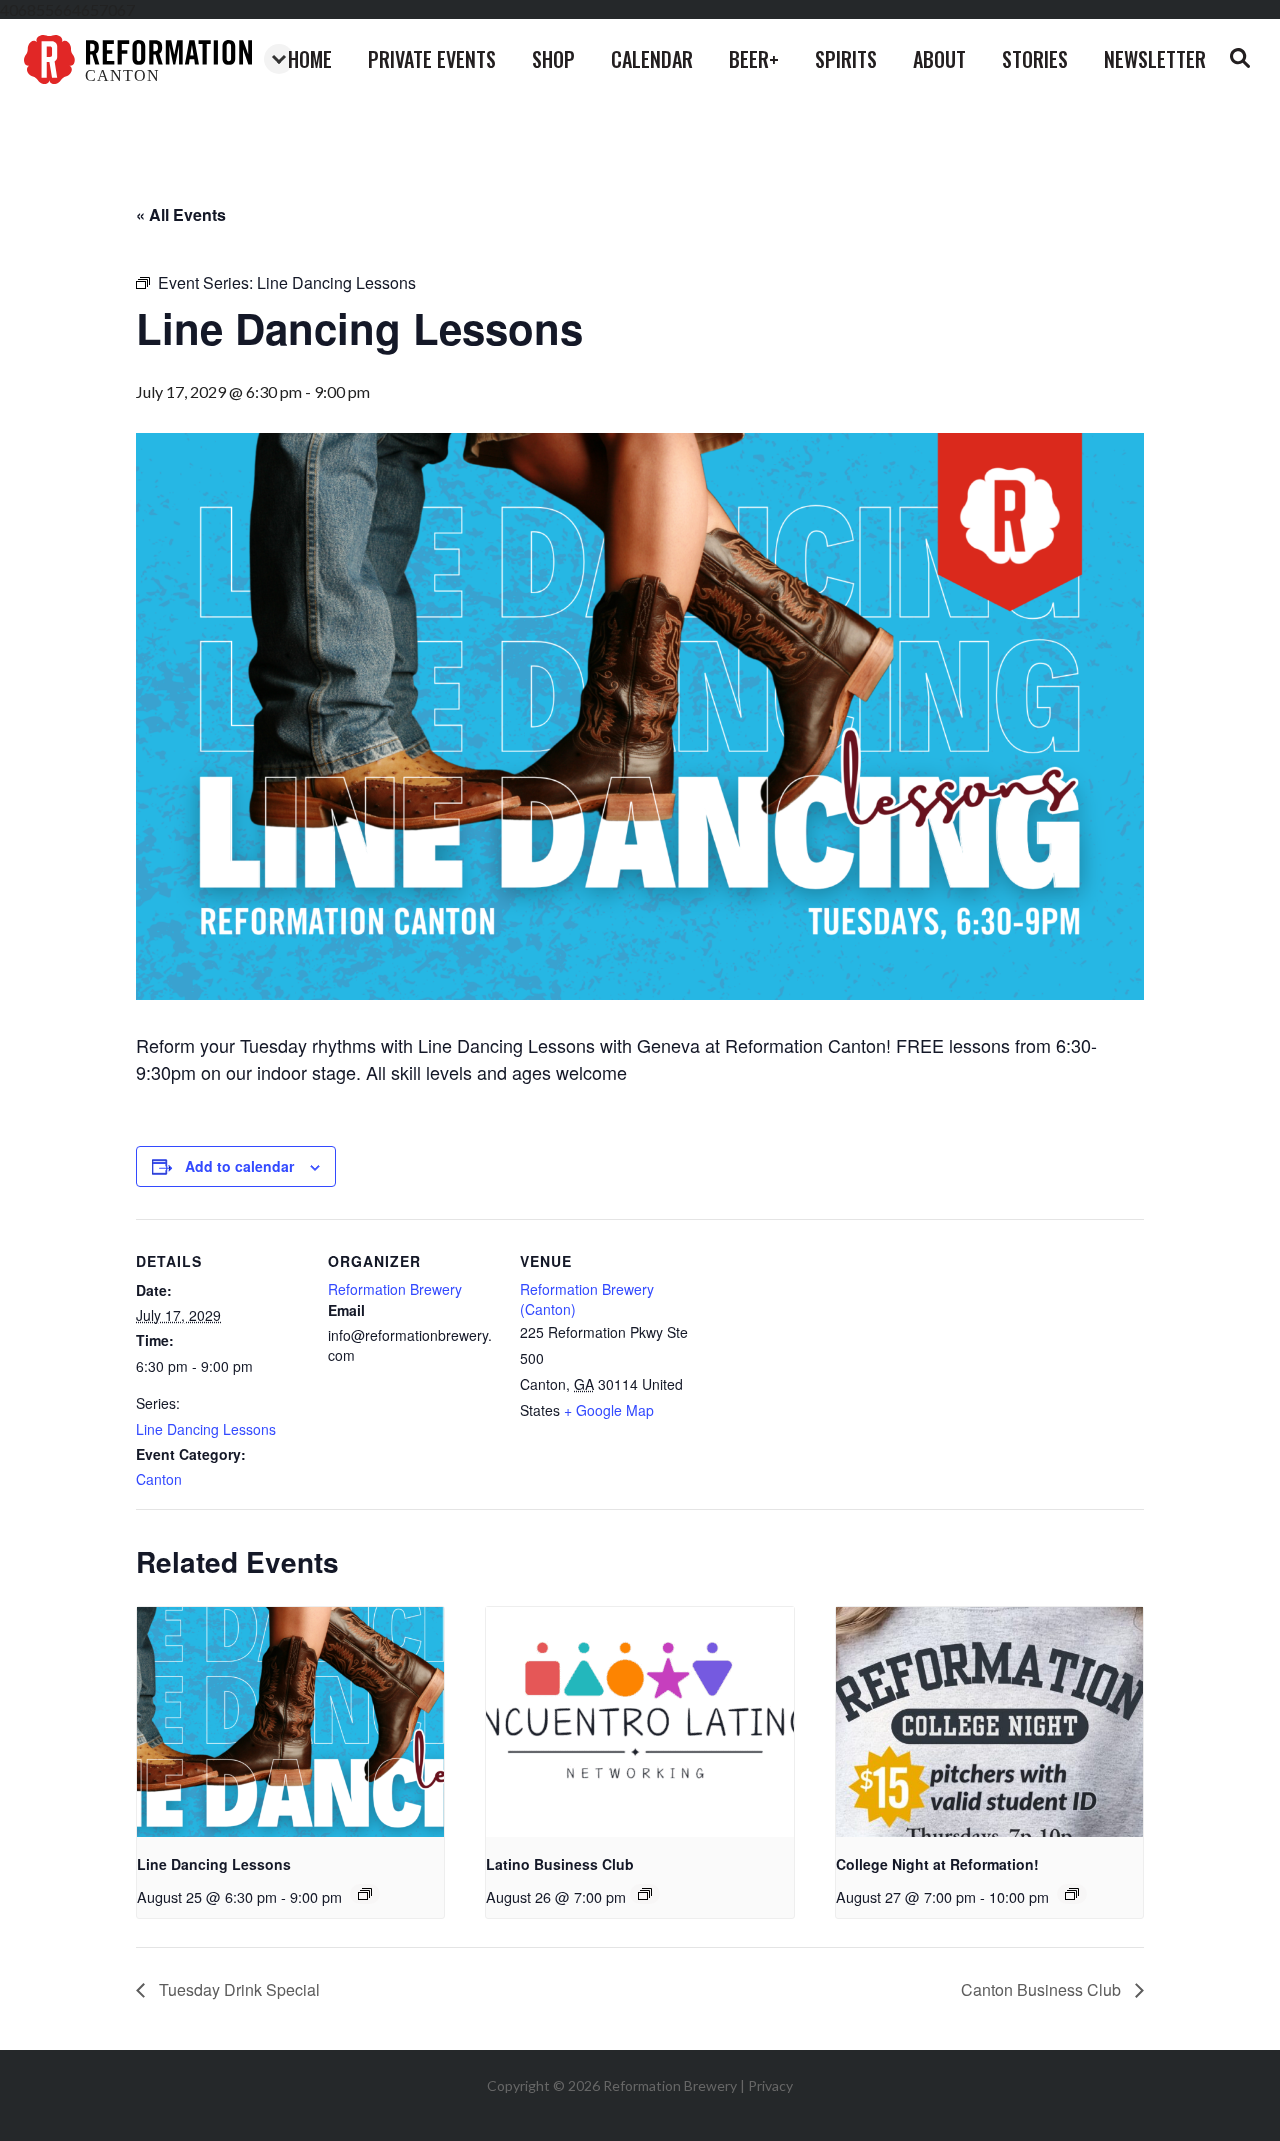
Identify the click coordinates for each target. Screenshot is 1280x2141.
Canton (159, 1479)
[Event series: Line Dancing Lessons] (365, 1894)
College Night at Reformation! (937, 1864)
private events (432, 59)
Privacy (770, 2085)
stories (1035, 59)
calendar (652, 59)
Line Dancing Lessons (206, 1429)
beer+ (754, 59)
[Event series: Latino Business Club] (645, 1894)
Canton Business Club (1043, 1989)
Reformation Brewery (395, 1289)
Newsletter (1155, 59)
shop (553, 59)
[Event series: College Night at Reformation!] (1072, 1894)
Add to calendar (239, 1166)
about (939, 59)
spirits (846, 59)
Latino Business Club (560, 1864)
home (310, 59)
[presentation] (290, 1722)
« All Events (181, 214)
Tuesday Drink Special (237, 1989)
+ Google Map (609, 1410)
